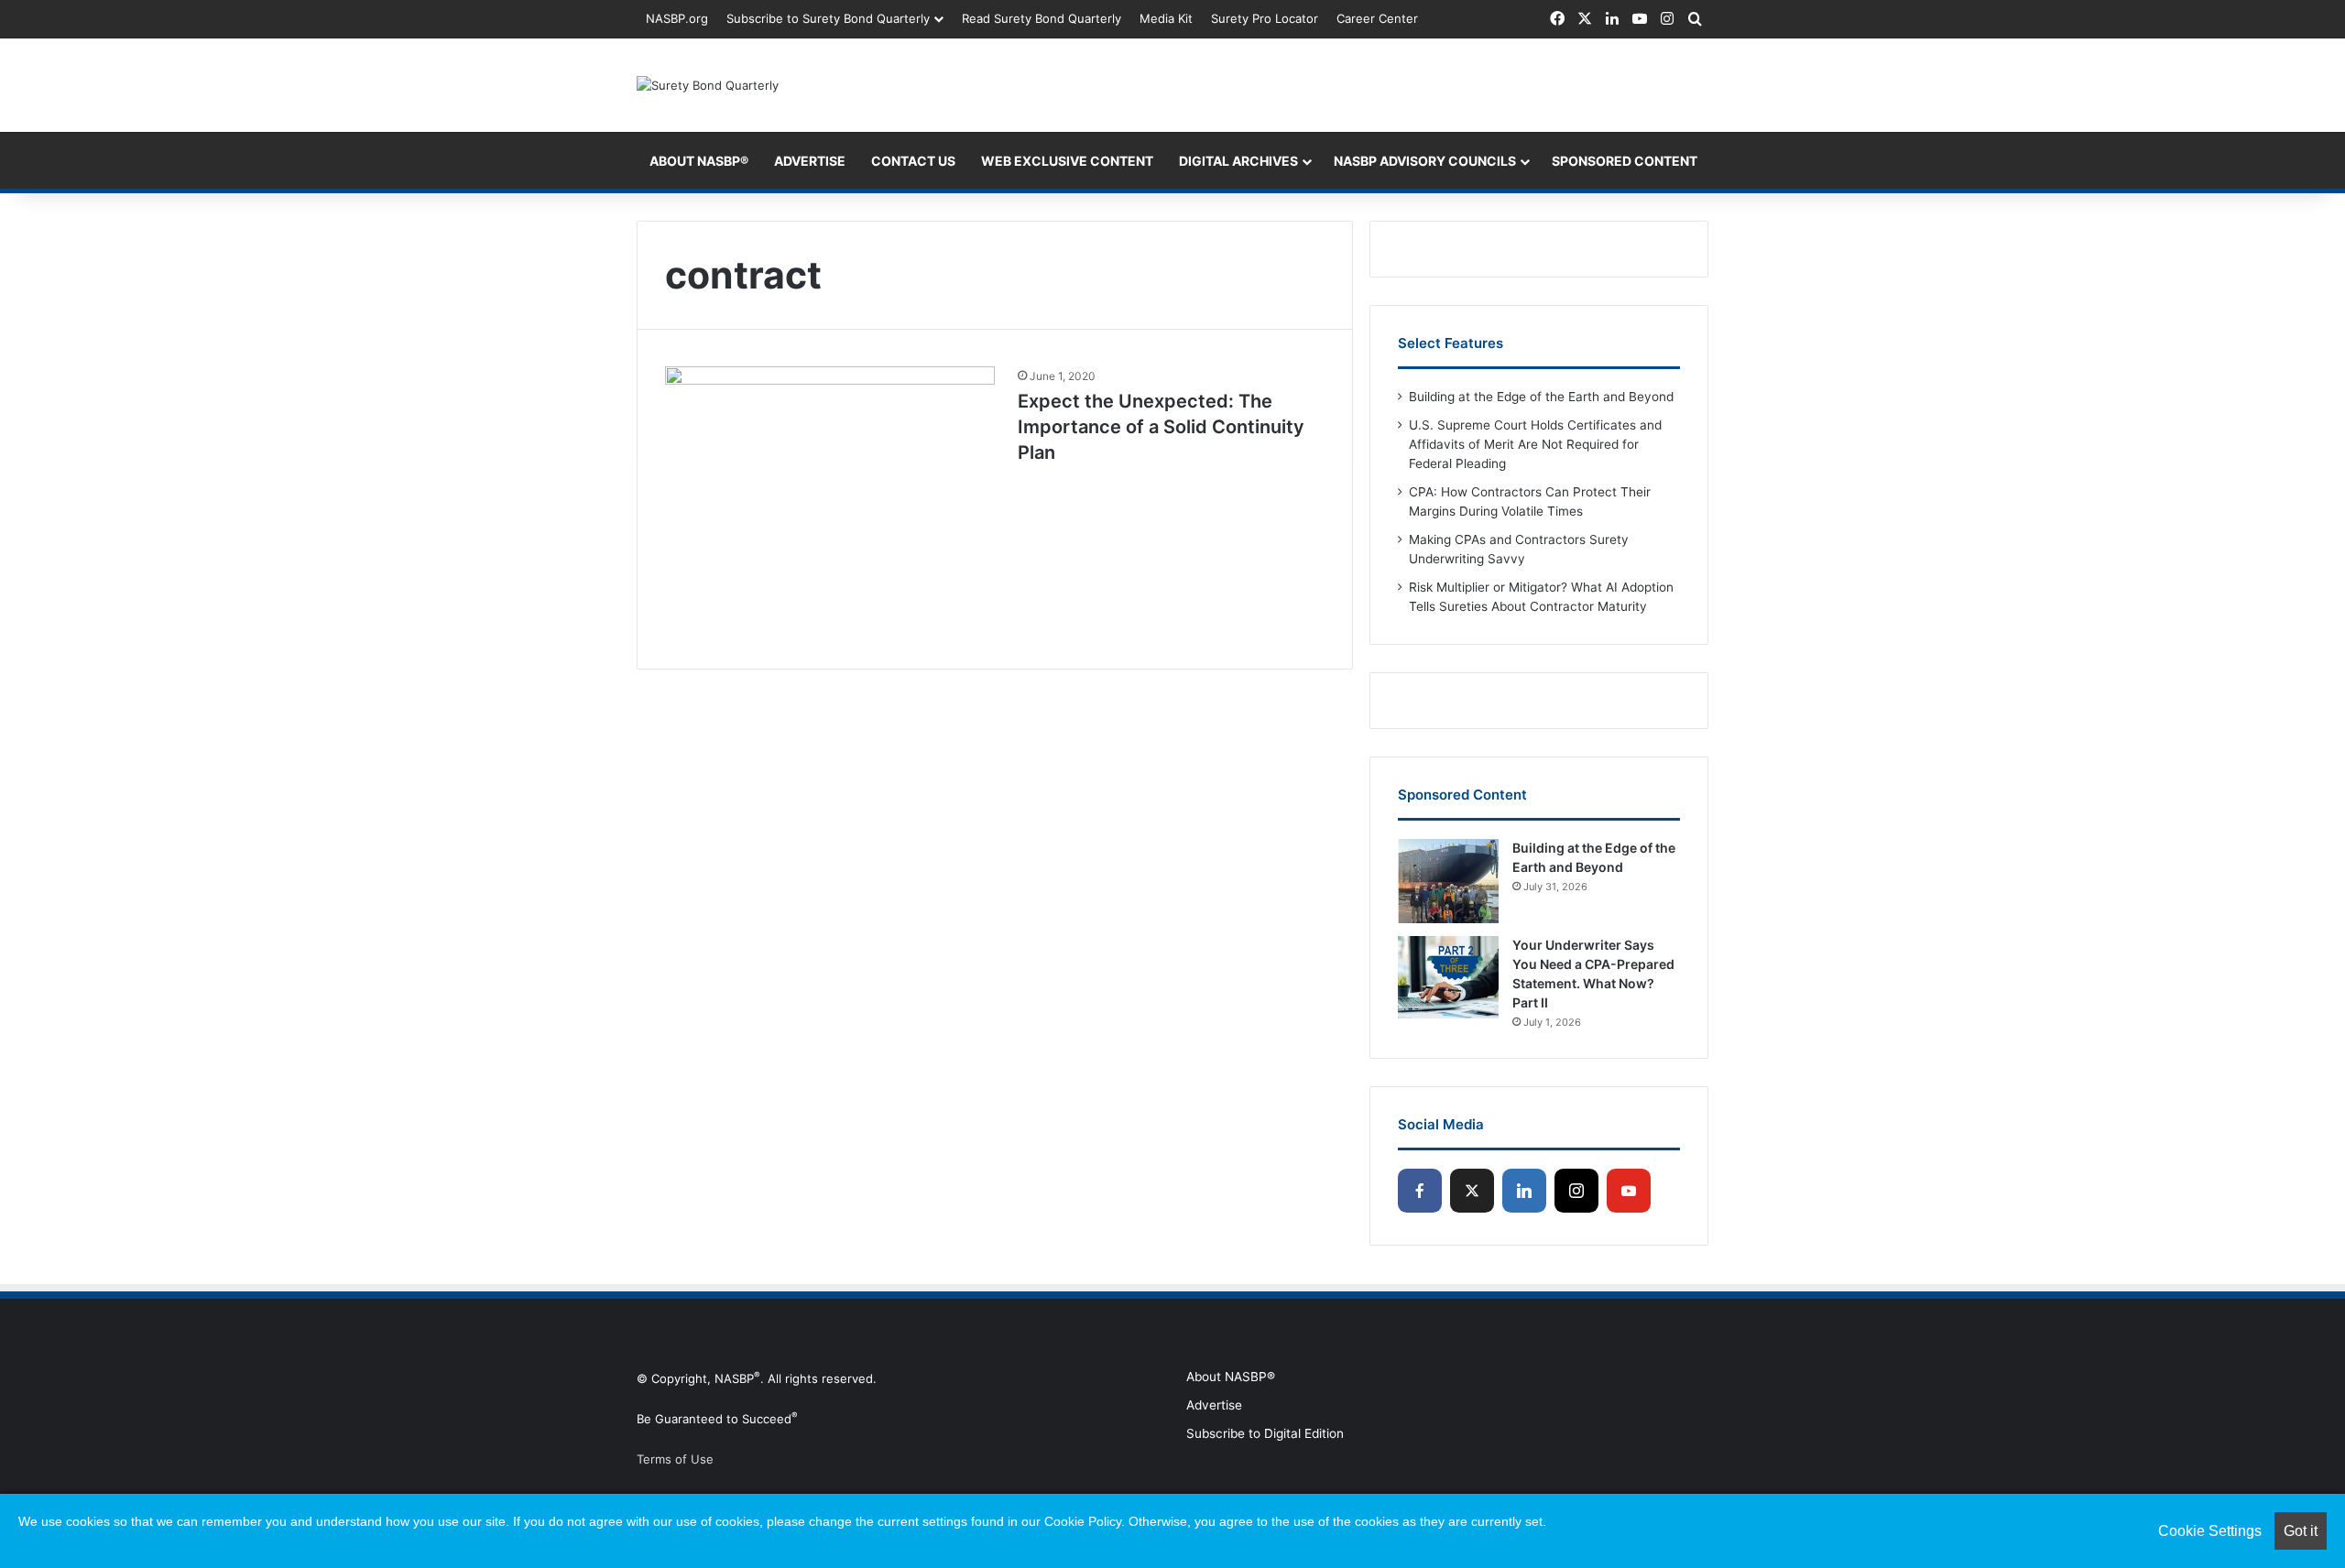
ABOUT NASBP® (699, 161)
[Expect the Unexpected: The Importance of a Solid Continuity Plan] (830, 504)
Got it (2301, 1531)
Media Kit (1166, 18)
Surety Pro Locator (1265, 18)
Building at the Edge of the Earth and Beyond (1541, 397)
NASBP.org (677, 18)
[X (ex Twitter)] (1472, 1191)
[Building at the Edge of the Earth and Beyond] (1448, 881)
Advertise (1214, 1405)
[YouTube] (1629, 1191)
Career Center (1377, 18)
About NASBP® (1231, 1377)
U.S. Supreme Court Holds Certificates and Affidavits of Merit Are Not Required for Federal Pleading (1535, 444)
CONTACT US (913, 161)
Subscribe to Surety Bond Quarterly (828, 18)
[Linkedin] (1524, 1191)
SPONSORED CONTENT (1625, 161)
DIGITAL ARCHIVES (1238, 161)
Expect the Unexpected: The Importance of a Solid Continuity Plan (1161, 427)
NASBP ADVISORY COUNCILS (1425, 161)
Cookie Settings (2210, 1531)
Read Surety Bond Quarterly (1042, 18)
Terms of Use (675, 1459)
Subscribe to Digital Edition (1265, 1433)
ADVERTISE (810, 161)
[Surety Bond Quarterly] (708, 85)
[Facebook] (1420, 1191)
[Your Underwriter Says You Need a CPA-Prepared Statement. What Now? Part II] (1448, 978)
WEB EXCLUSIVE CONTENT (1067, 161)
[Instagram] (1576, 1191)
